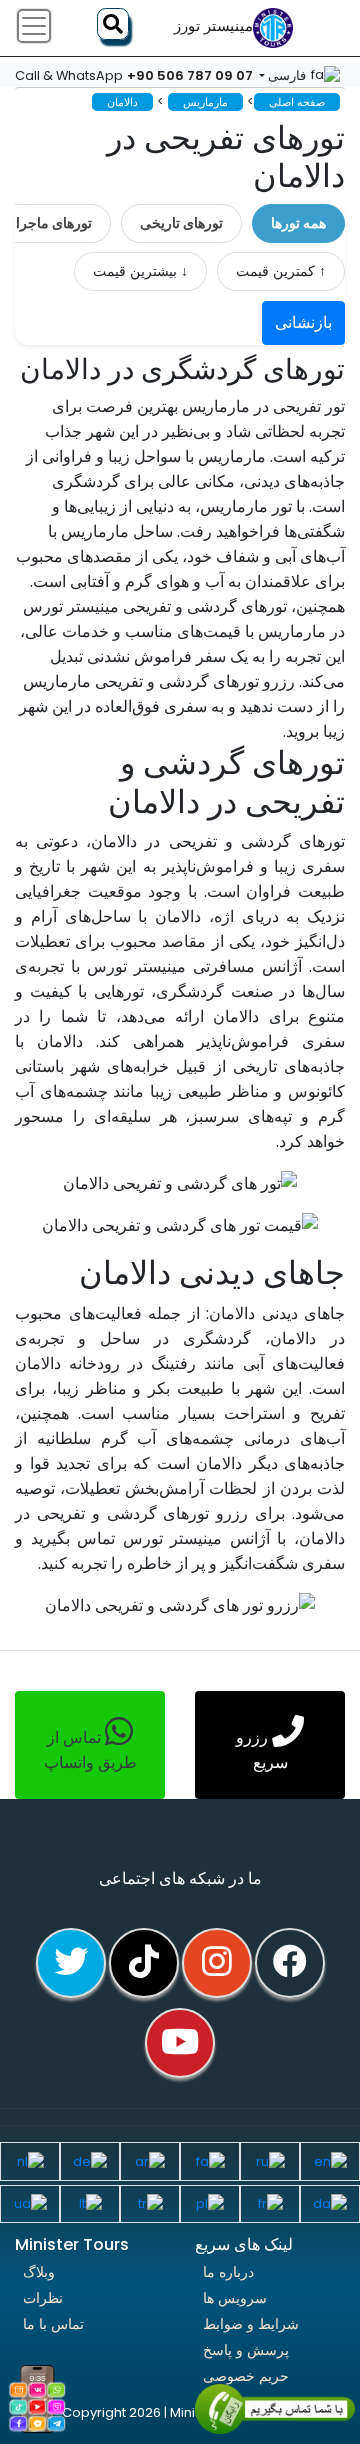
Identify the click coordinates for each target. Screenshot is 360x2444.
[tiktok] (144, 1963)
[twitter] (71, 1963)
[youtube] (180, 2043)
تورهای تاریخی (181, 223)
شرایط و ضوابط (251, 2324)
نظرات (43, 2298)
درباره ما (228, 2272)
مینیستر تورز (213, 26)
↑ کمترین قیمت (281, 271)
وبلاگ (39, 2272)
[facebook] (290, 1963)
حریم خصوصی (246, 2376)
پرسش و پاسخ (246, 2350)
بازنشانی (303, 322)
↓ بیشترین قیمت (140, 271)
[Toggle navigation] (34, 26)
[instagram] (217, 1963)
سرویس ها (235, 2298)
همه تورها (298, 223)
